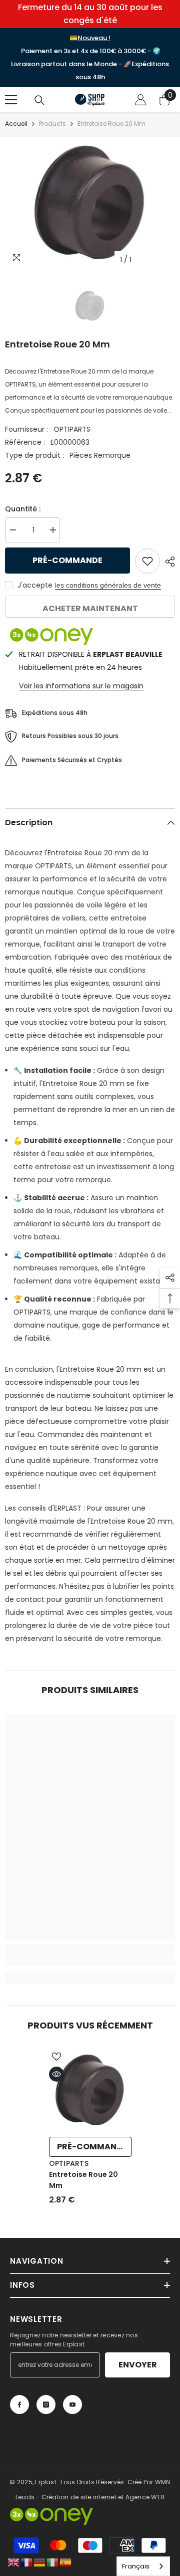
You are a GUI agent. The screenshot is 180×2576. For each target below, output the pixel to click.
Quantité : (23, 509)
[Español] (66, 2562)
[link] (90, 1960)
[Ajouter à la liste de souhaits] (147, 561)
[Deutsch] (40, 2562)
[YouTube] (72, 2405)
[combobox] (143, 2566)
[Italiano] (53, 2562)
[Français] (27, 2562)
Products (52, 124)
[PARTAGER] (167, 562)
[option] (90, 203)
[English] (14, 2562)
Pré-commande (67, 560)
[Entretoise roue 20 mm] (90, 2090)
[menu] (11, 100)
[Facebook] (19, 2405)
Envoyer (138, 2365)
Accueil (16, 124)
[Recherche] (39, 100)
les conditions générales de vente (108, 585)
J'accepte (35, 585)
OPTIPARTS (72, 429)
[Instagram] (46, 2405)
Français (136, 2566)
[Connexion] (140, 100)
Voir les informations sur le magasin (81, 686)
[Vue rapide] (56, 2074)
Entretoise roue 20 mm (83, 2180)
